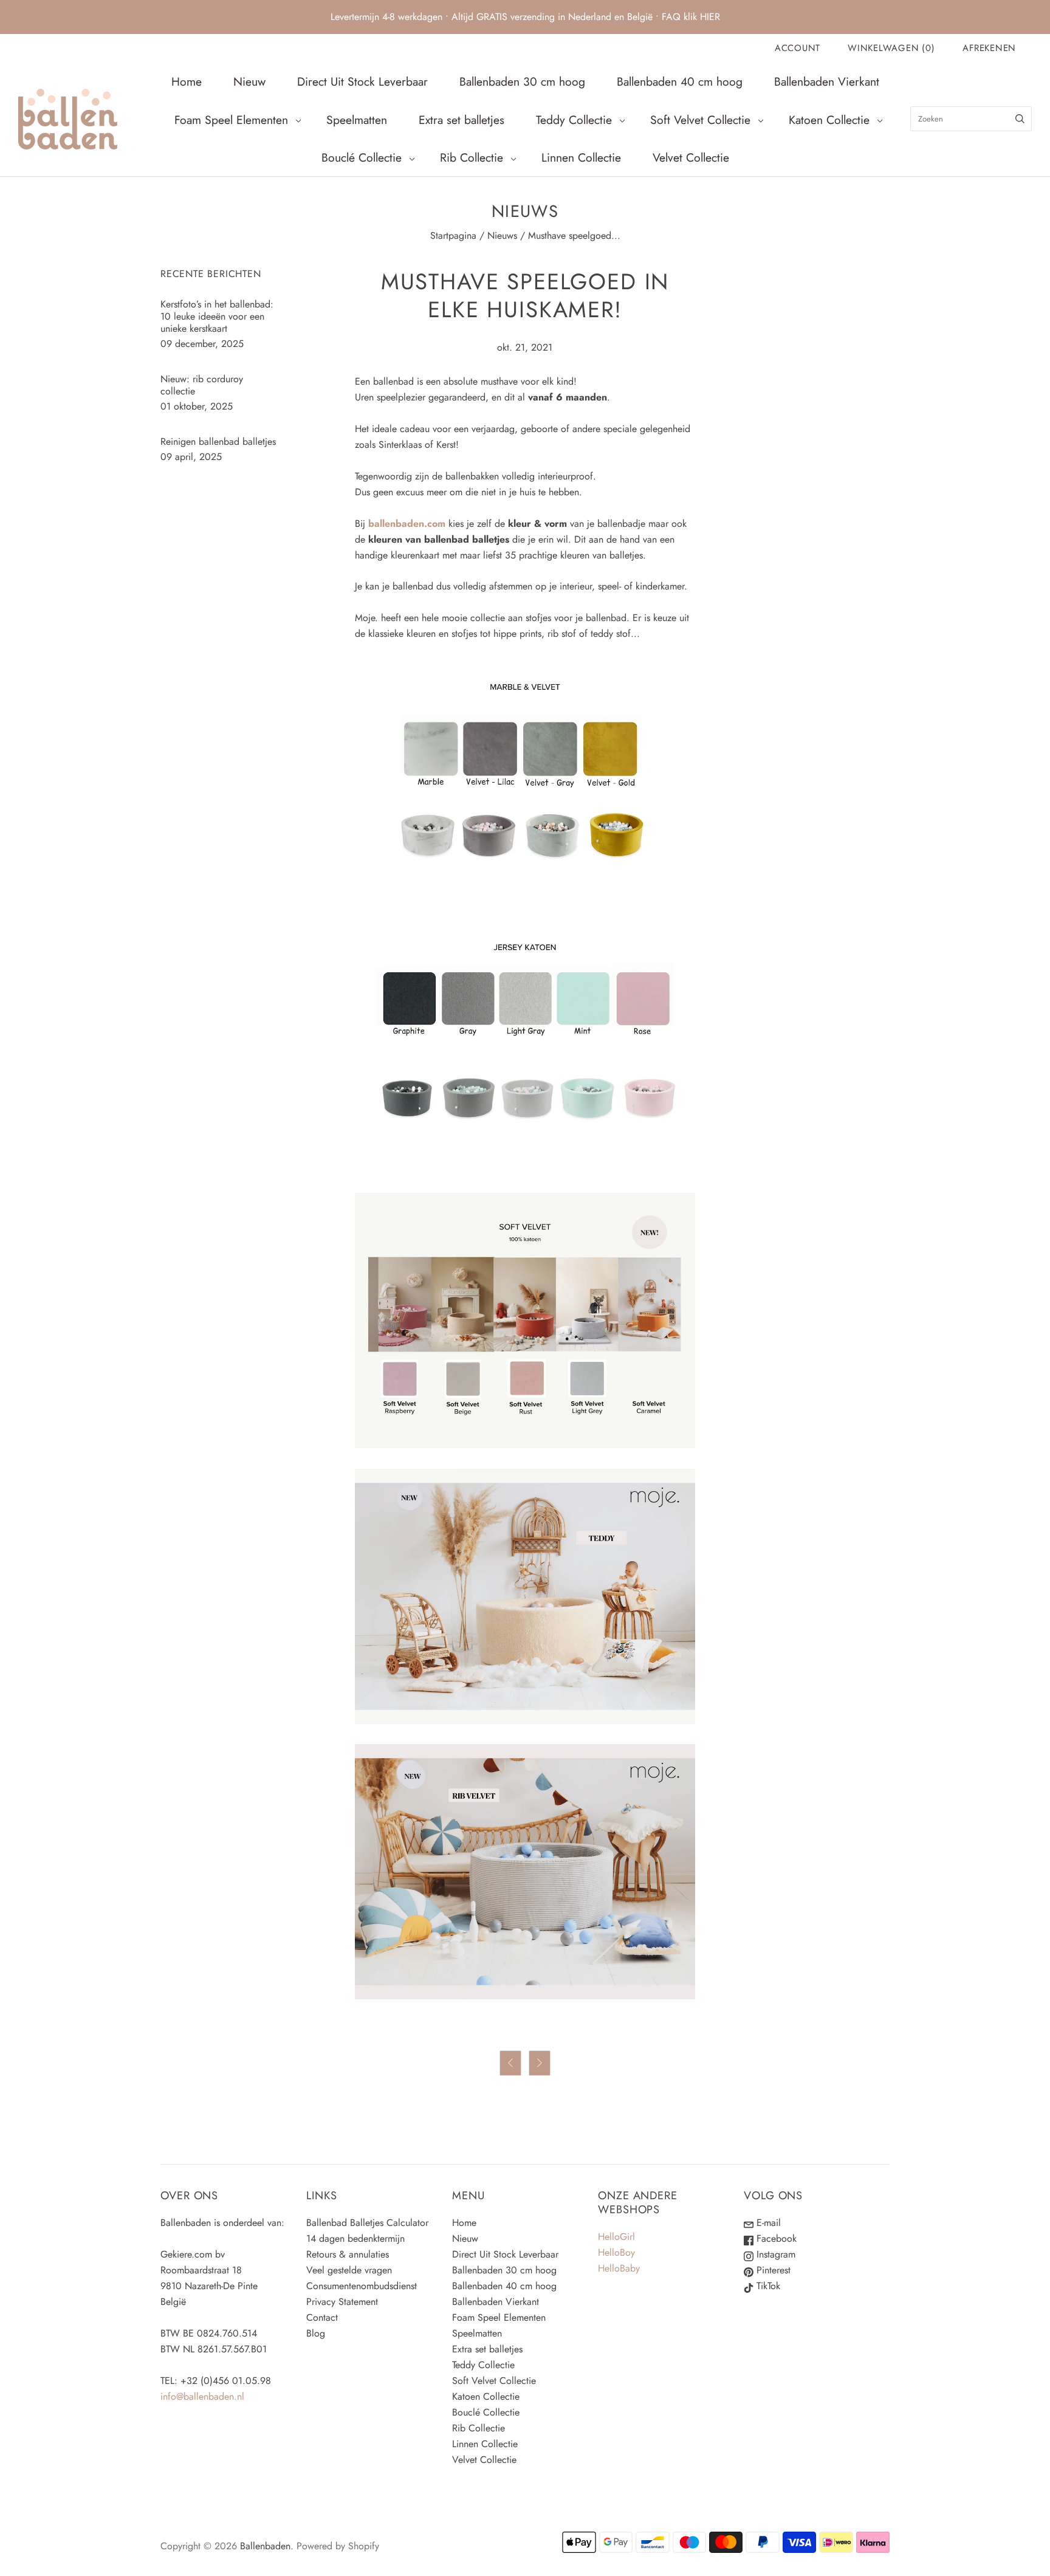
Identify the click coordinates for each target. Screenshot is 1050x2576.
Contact (322, 2317)
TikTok (767, 2286)
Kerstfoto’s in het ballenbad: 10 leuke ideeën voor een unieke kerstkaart (217, 316)
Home (187, 81)
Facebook (775, 2238)
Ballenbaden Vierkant (827, 81)
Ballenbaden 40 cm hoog (680, 81)
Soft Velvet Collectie (700, 120)
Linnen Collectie (581, 157)
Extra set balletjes (462, 120)
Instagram (774, 2254)
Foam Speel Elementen (231, 120)
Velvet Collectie (691, 157)
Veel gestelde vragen (349, 2270)
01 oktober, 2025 (197, 406)
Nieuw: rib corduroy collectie (202, 385)
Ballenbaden (265, 2546)
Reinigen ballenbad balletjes (218, 441)
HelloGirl (616, 2237)
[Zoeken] (1020, 119)
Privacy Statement (342, 2302)
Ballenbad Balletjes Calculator (367, 2223)
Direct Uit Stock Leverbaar (362, 81)
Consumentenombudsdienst (362, 2286)
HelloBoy (616, 2252)
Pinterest (772, 2270)
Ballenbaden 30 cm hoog (522, 81)
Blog (316, 2333)
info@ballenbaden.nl (202, 2396)
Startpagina (453, 235)
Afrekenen (989, 48)
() (891, 48)
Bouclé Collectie (362, 157)
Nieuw (249, 81)
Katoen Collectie (829, 120)
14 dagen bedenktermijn (355, 2238)
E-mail (767, 2223)
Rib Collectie (472, 157)
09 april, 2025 (191, 457)
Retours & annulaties (348, 2254)
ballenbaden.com (407, 524)
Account (798, 48)
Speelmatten (357, 120)
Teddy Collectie (574, 120)
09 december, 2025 (202, 344)
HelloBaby (619, 2268)
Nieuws (502, 235)
